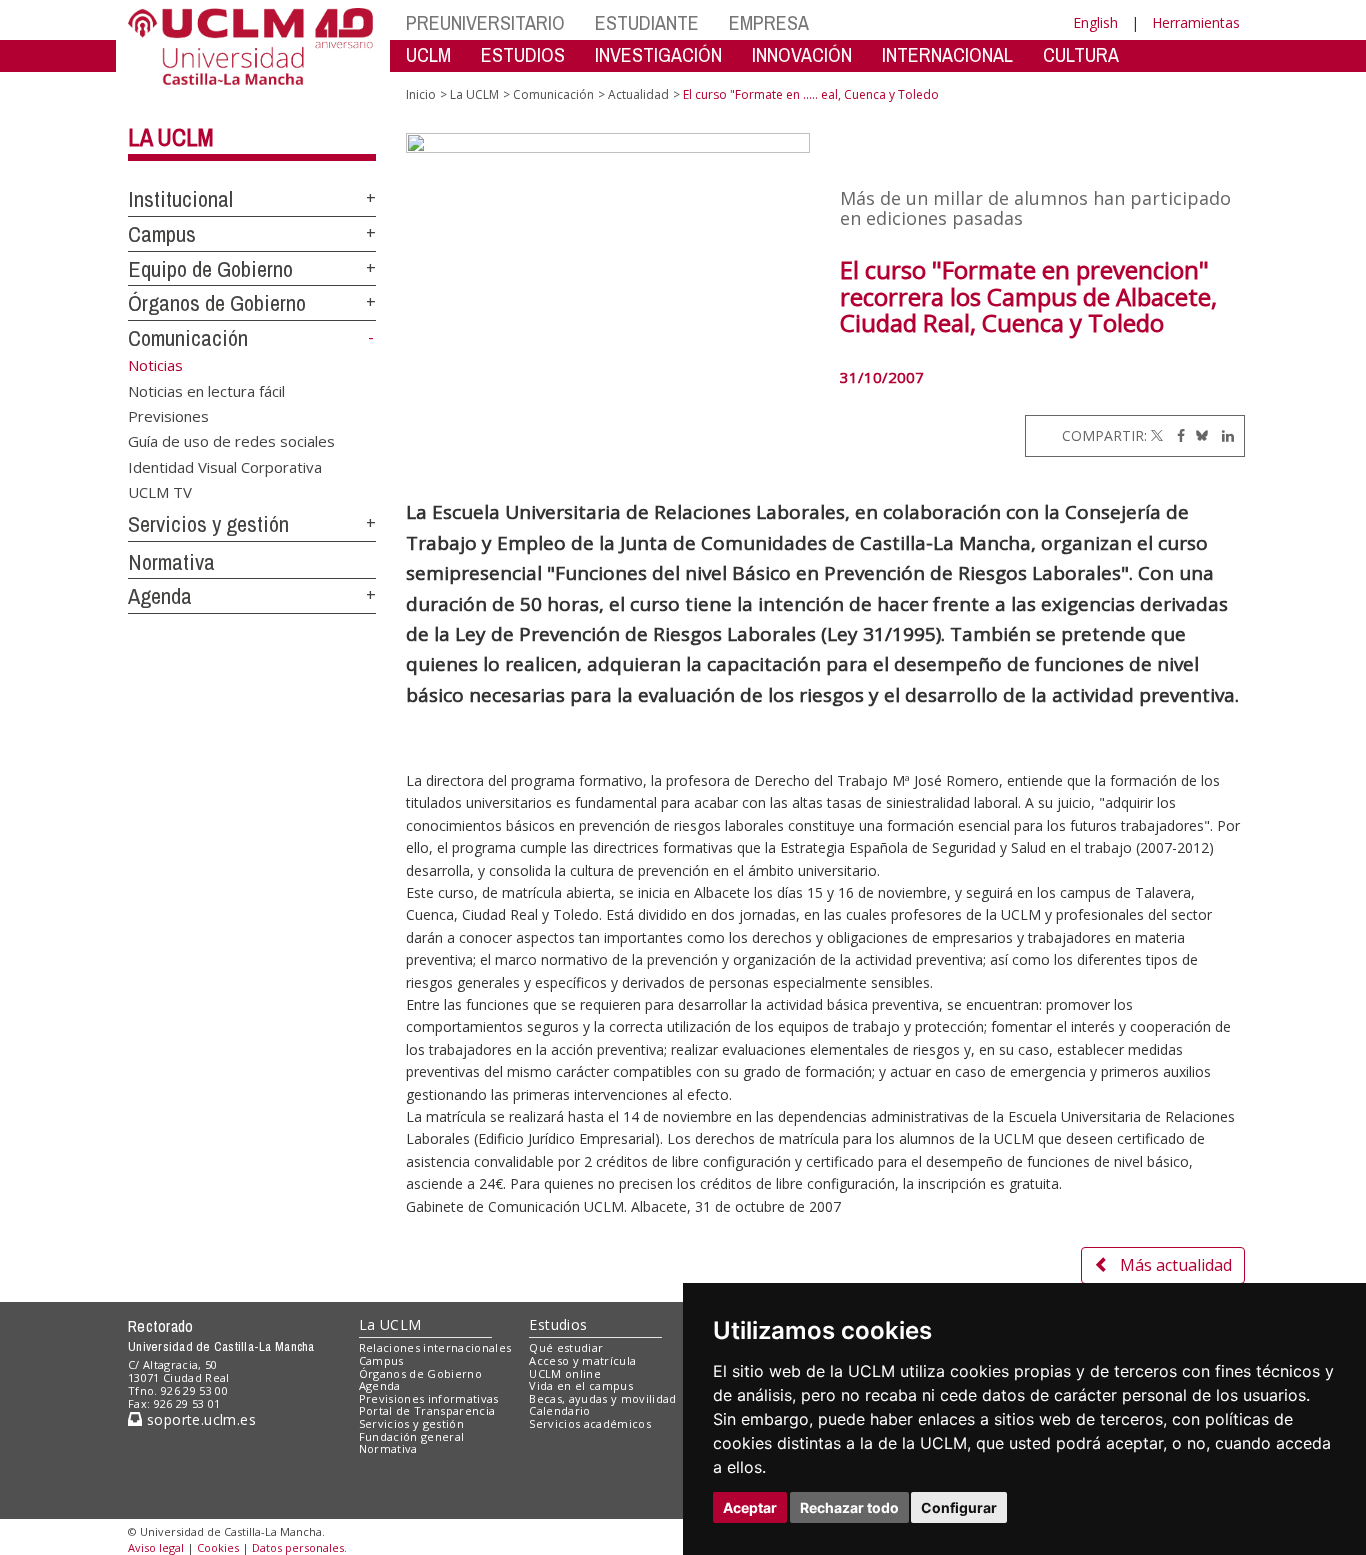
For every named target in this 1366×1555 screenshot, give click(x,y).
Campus (162, 234)
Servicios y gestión (208, 524)
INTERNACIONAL (947, 54)
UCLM (428, 54)
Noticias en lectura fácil (206, 390)
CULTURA (1081, 54)
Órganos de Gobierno (217, 303)
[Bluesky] (1198, 435)
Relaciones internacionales (435, 1347)
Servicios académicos (590, 1423)
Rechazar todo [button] (849, 1507)
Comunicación (188, 338)
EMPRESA (769, 22)
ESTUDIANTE (647, 22)
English (1095, 22)
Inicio (421, 94)
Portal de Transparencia (427, 1410)
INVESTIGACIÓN (658, 54)
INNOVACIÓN (802, 54)
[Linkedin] (1223, 435)
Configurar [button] (959, 1507)
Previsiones (168, 415)
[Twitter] (1157, 435)
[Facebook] (1176, 435)
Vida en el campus (581, 1385)
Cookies (218, 1547)
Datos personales (298, 1547)
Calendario (559, 1410)
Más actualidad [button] (1176, 1265)
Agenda (160, 596)
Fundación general (412, 1436)
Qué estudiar (566, 1347)
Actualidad (638, 94)
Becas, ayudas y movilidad (602, 1398)
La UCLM (171, 137)
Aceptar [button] (750, 1507)
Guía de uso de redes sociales (231, 441)
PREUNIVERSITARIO (485, 22)
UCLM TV (160, 492)
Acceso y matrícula (582, 1360)
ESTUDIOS (523, 54)
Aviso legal (156, 1547)
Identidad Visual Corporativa (225, 466)
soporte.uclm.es (199, 1419)
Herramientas (1196, 22)
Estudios (558, 1324)
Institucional (180, 199)
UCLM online (565, 1373)
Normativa (171, 562)
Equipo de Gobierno (210, 269)
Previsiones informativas (429, 1398)
